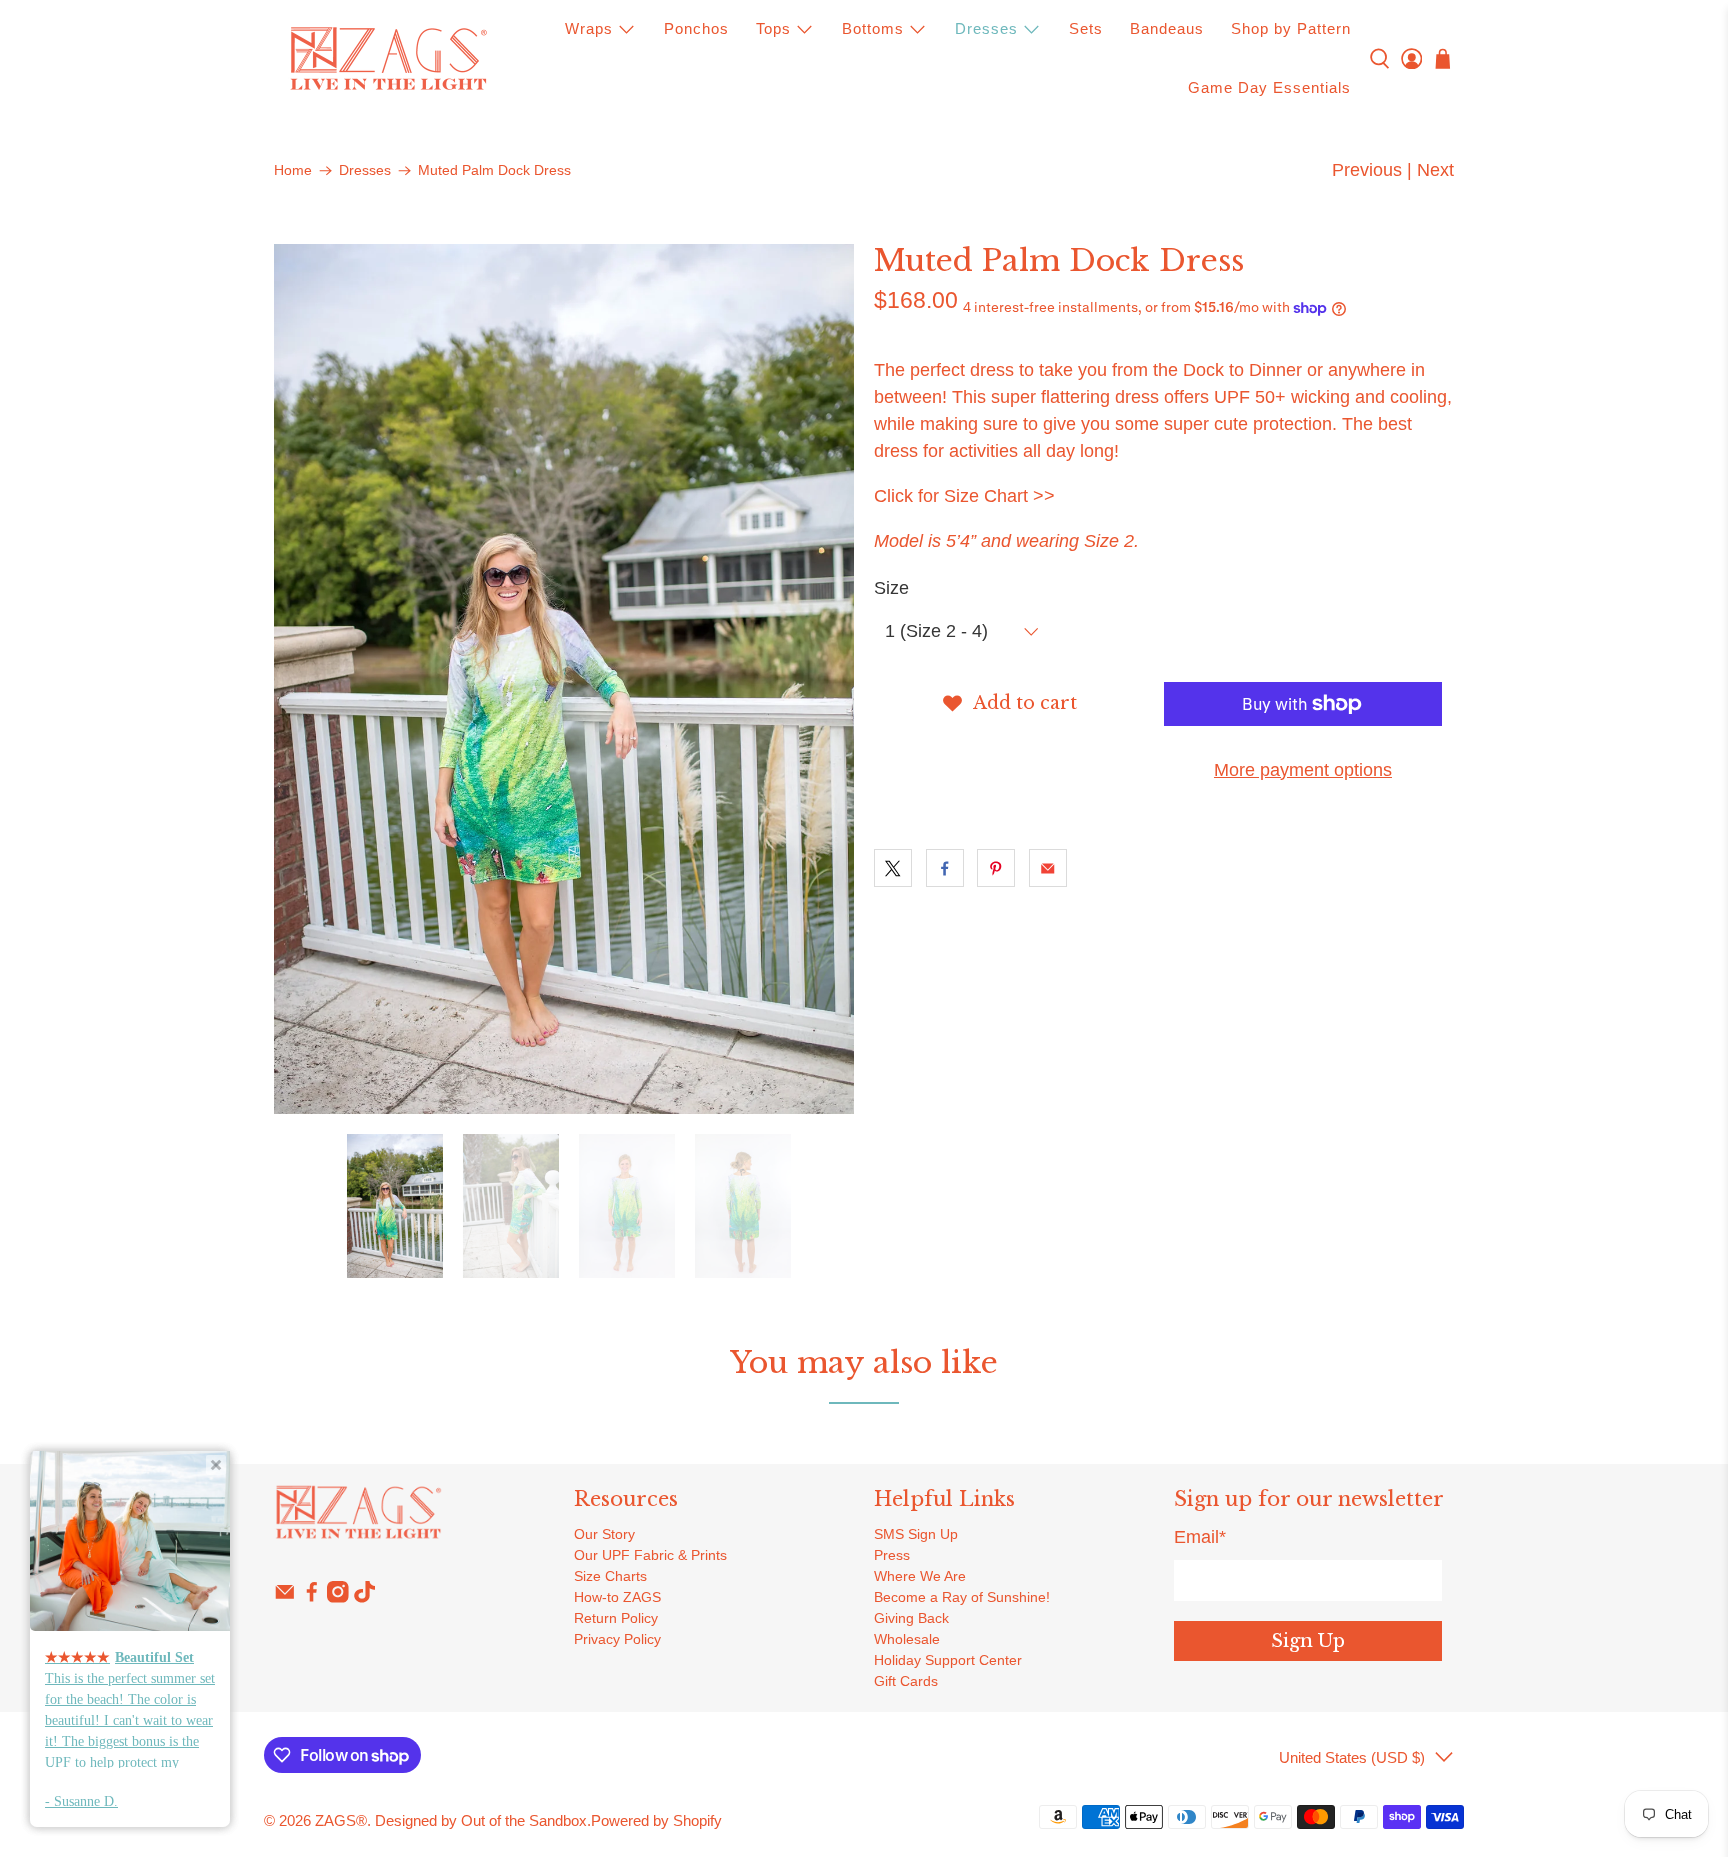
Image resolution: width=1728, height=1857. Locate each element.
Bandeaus (1167, 28)
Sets (1086, 28)
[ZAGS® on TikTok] (365, 1598)
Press (892, 1555)
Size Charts (610, 1576)
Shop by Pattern (1291, 28)
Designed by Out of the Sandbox (481, 1820)
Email (1200, 1537)
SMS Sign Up (916, 1534)
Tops (773, 28)
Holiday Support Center (948, 1660)
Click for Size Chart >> (964, 496)
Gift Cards (906, 1681)
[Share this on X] (893, 868)
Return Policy (616, 1618)
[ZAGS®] (388, 59)
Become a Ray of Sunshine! (962, 1597)
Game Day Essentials (1269, 87)
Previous (1367, 170)
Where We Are (920, 1576)
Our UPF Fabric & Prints (650, 1555)
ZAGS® (341, 1820)
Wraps (589, 28)
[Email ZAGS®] (285, 1598)
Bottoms (873, 28)
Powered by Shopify (656, 1820)
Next (1435, 170)
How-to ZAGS (617, 1597)
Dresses (986, 28)
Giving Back (911, 1618)
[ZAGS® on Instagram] (338, 1598)
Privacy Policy (617, 1639)
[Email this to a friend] (1048, 868)
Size (891, 588)
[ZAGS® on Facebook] (312, 1598)
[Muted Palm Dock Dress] (564, 679)
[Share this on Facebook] (945, 868)
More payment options (1303, 770)
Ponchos (696, 28)
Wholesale (907, 1639)
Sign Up (1308, 1641)
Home (293, 171)
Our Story (604, 1534)
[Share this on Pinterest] (996, 868)
